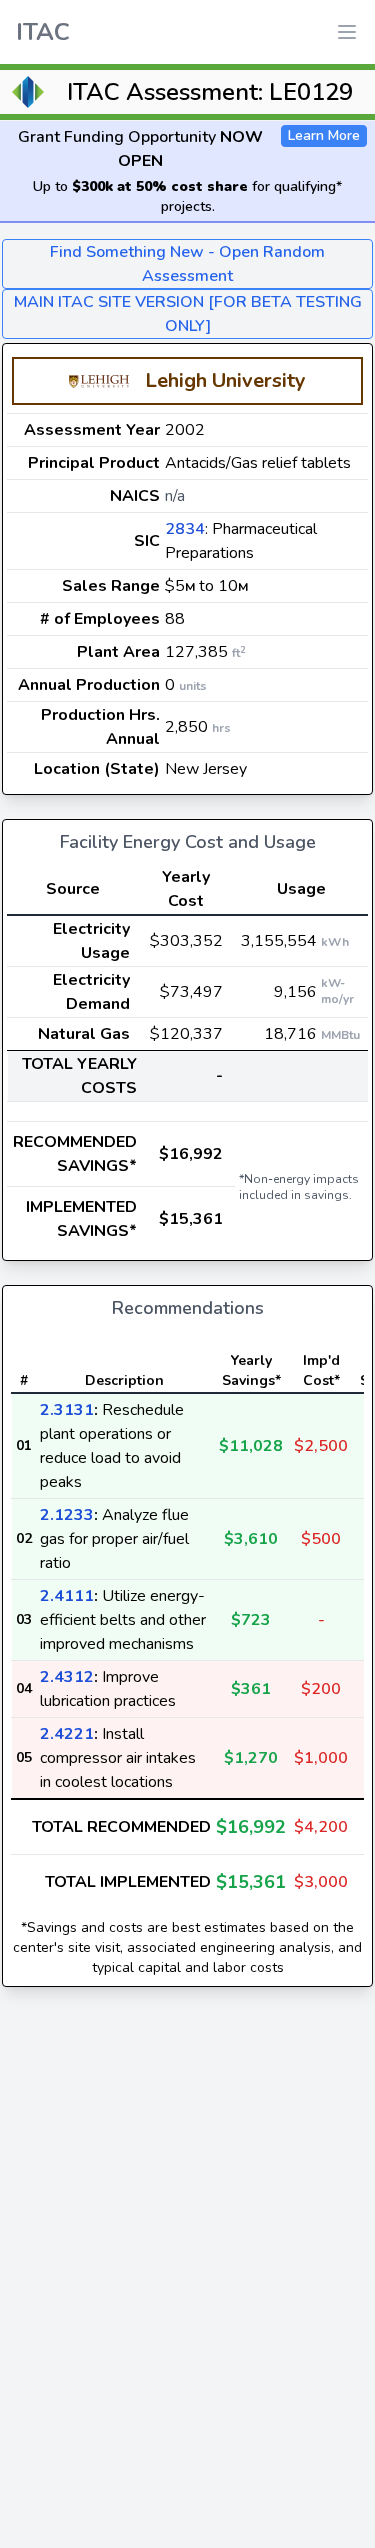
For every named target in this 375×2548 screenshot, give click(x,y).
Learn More (324, 135)
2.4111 (67, 1596)
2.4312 (67, 1677)
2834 (185, 529)
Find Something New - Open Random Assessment (187, 264)
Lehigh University (225, 380)
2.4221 (67, 1734)
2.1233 (67, 1515)
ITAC (43, 32)
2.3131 (67, 1410)
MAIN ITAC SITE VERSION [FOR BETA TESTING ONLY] (188, 314)
